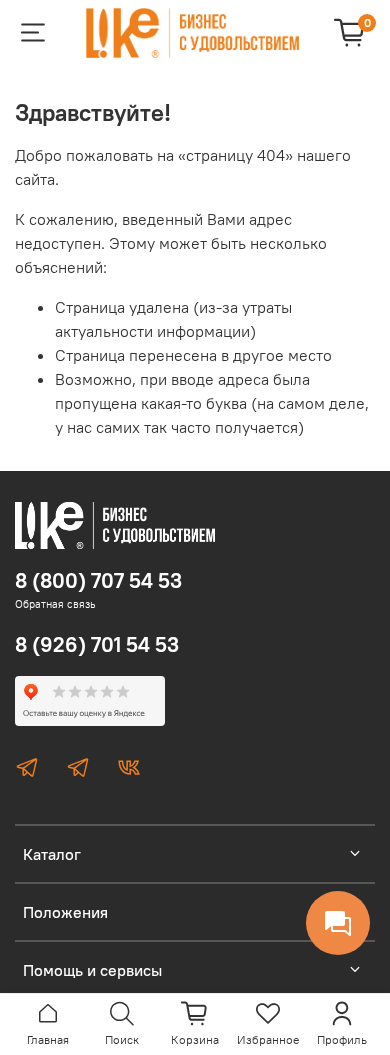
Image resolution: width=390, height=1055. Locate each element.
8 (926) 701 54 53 (97, 644)
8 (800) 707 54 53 (98, 580)
